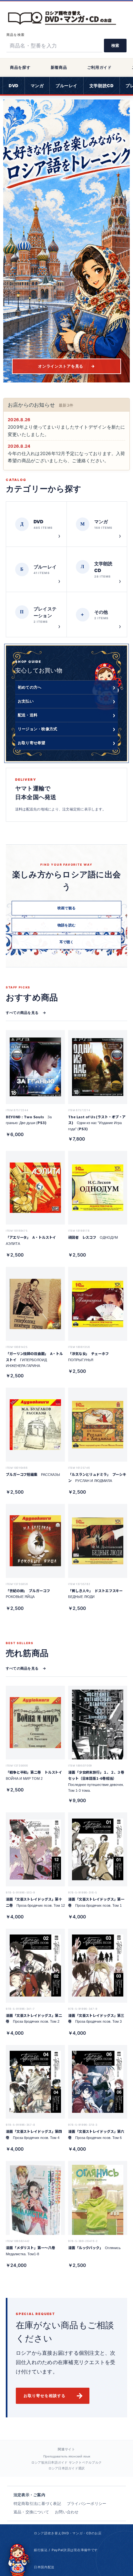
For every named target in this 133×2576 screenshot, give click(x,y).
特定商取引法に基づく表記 (37, 2503)
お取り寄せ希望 (66, 743)
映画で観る (66, 908)
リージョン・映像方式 (66, 729)
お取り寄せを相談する (54, 2396)
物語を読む (66, 925)
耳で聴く (67, 942)
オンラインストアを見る (66, 366)
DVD (14, 86)
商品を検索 (15, 35)
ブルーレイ (66, 86)
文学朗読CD (102, 86)
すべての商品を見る (26, 1013)
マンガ (37, 86)
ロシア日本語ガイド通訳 (67, 2468)
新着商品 (59, 67)
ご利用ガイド (99, 67)
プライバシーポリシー (87, 2503)
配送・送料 (66, 715)
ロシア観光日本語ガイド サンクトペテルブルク (66, 2462)
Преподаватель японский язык (67, 2456)
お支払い (66, 701)
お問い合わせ (67, 2512)
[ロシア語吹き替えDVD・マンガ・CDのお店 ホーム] (66, 17)
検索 (115, 45)
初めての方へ (66, 687)
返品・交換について (31, 2512)
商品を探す (20, 67)
